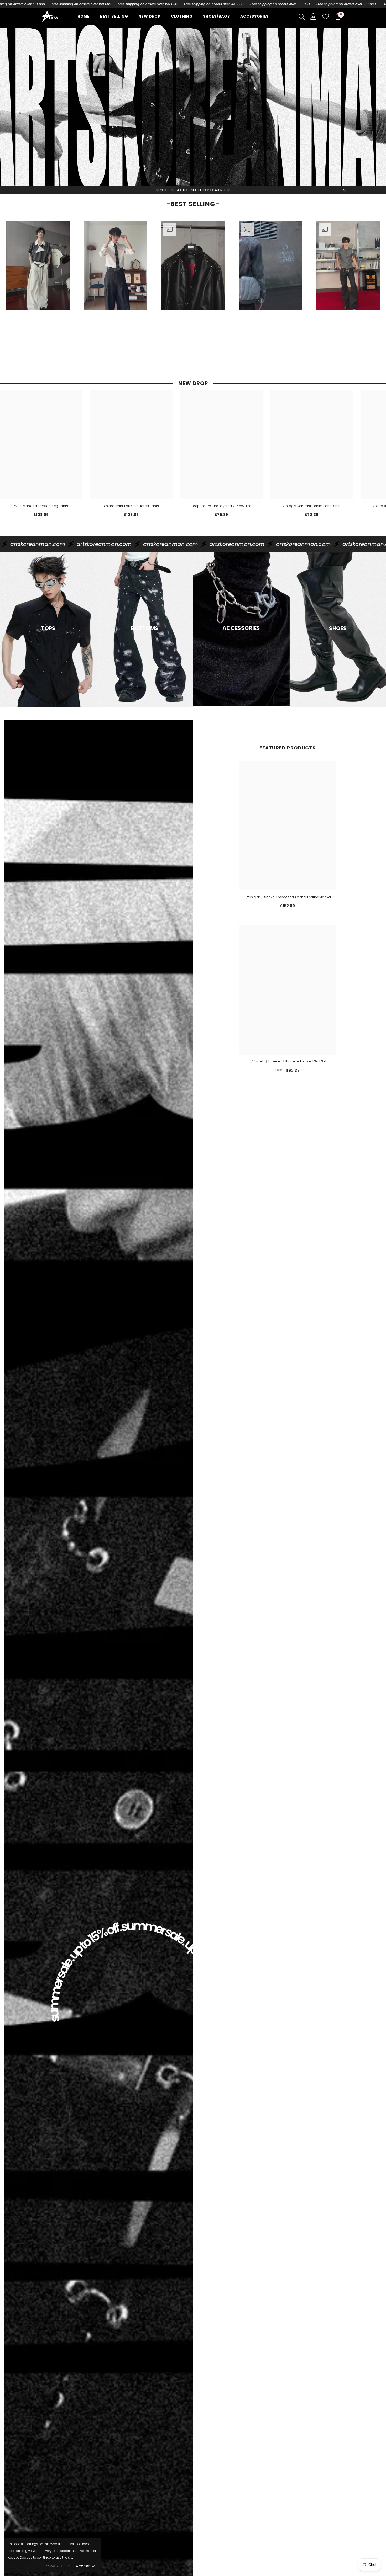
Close (344, 190)
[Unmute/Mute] (62, 310)
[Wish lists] (326, 17)
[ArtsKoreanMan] (193, 105)
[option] (38, 287)
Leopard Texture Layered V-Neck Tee (221, 506)
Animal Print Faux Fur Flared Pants (131, 506)
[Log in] (314, 17)
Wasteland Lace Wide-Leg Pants (41, 506)
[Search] (302, 17)
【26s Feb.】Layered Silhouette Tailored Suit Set (288, 1061)
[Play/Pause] (14, 310)
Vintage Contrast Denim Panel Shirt (312, 506)
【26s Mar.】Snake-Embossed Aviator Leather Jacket (287, 897)
